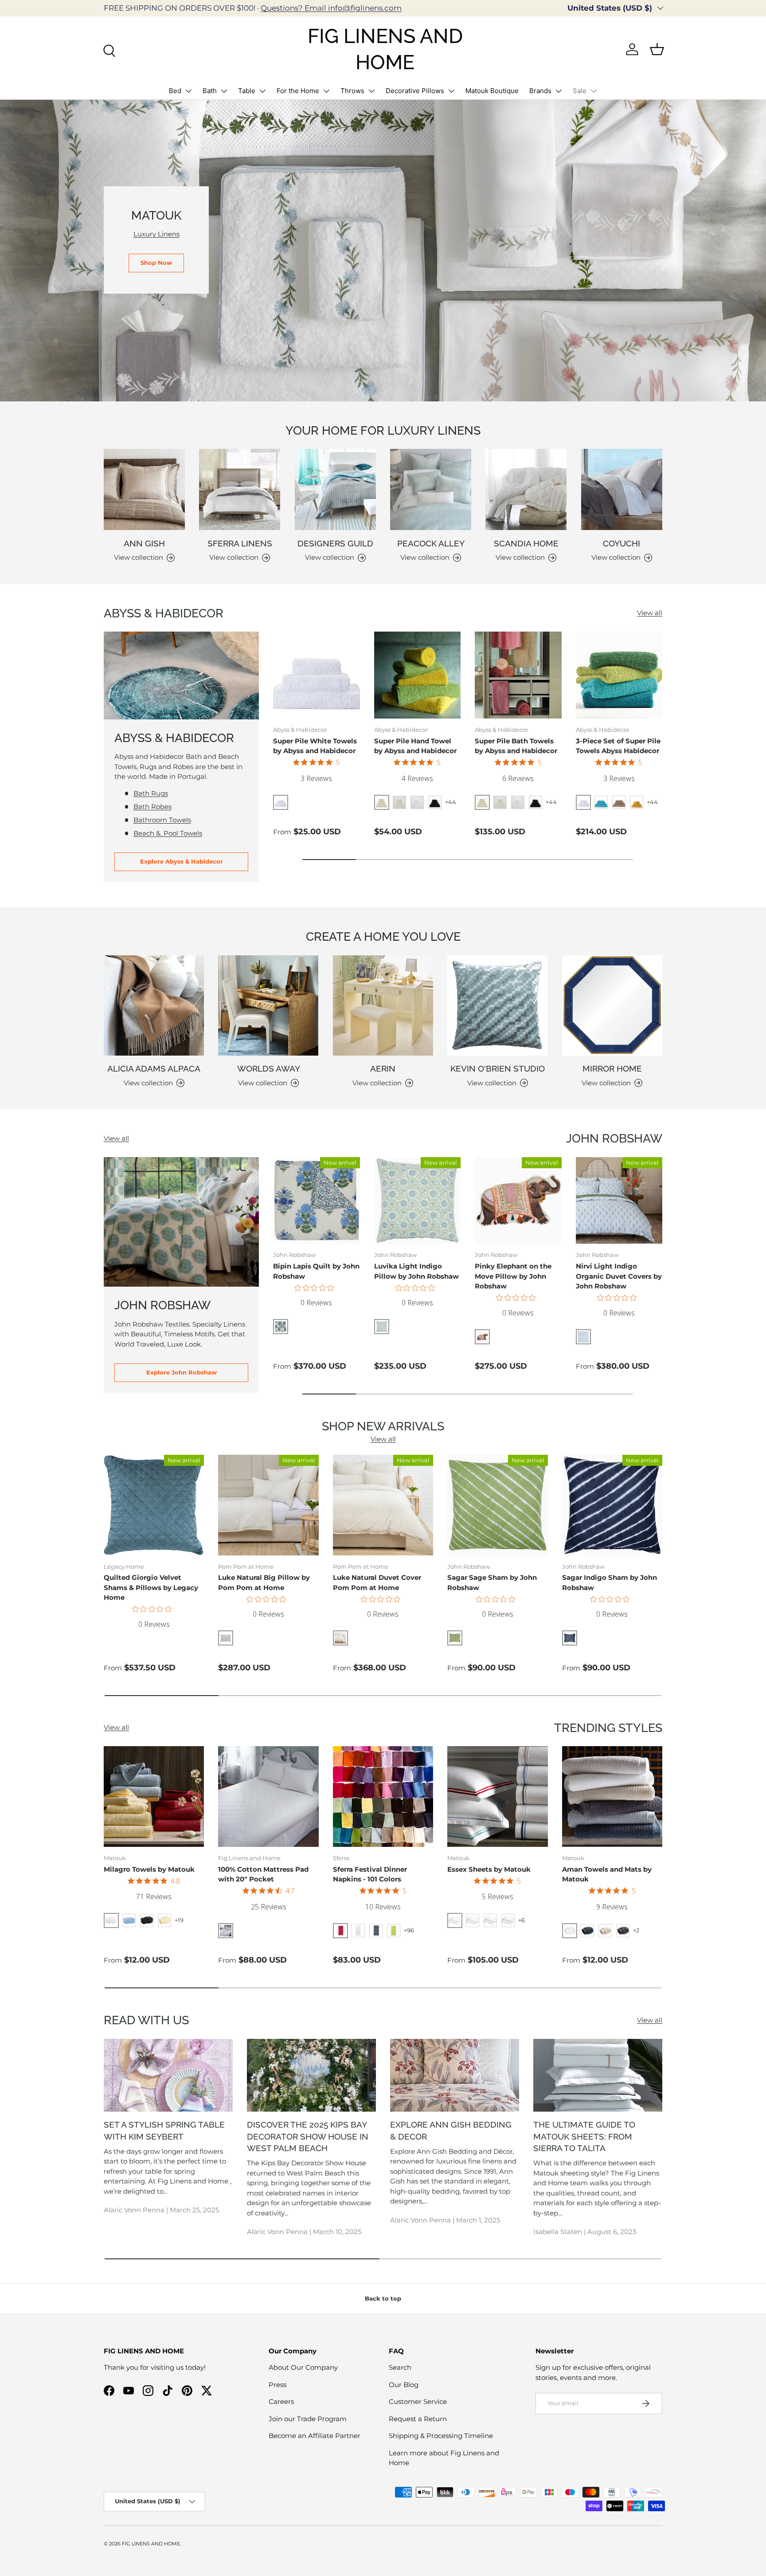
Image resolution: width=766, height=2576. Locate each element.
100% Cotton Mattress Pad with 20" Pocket (263, 1874)
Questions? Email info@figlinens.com (331, 8)
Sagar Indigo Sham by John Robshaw (610, 1583)
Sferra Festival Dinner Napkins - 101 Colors (370, 1874)
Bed (175, 91)
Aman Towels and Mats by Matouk (607, 1874)
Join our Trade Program (308, 2419)
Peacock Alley (431, 543)
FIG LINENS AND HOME (151, 2544)
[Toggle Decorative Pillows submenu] (451, 91)
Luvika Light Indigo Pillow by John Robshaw (416, 1271)
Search (400, 2367)
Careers (281, 2401)
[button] (657, 49)
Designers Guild (335, 543)
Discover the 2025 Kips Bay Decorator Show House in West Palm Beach (308, 2136)
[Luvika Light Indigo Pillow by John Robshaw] (418, 1201)
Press (277, 2385)
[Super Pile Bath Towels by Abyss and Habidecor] (518, 675)
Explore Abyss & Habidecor (182, 861)
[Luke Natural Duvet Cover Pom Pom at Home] (383, 1505)
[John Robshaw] (181, 1222)
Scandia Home (526, 543)
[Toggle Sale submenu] (594, 91)
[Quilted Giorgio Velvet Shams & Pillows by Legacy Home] (154, 1505)
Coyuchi (621, 543)
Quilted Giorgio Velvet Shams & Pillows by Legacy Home (151, 1587)
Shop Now (156, 263)
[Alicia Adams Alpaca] (154, 1005)
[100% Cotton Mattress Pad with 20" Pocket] (268, 1796)
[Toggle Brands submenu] (559, 91)
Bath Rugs (151, 793)
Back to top (383, 2298)
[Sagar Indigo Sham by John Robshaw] (612, 1505)
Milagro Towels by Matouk (149, 1869)
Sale (580, 91)
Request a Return (418, 2419)
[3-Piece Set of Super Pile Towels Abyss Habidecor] (619, 675)
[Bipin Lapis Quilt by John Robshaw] (317, 1201)
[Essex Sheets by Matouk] (497, 1796)
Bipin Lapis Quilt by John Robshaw (316, 1271)
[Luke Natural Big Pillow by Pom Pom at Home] (268, 1505)
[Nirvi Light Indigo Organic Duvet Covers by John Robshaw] (619, 1201)
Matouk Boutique (492, 91)
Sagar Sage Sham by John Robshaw (492, 1583)
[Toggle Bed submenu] (188, 91)
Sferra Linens (240, 543)
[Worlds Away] (268, 1005)
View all (650, 613)
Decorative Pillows (415, 91)
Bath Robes (152, 807)
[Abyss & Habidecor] (181, 675)
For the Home (298, 91)
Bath (210, 91)
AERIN (383, 1068)
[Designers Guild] (335, 489)
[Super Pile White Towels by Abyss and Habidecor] (317, 675)
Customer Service (418, 2401)
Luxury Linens (156, 234)
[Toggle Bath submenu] (224, 91)
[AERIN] (383, 1005)
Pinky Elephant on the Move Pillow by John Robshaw (513, 1276)
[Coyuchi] (622, 489)
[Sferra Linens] (240, 489)
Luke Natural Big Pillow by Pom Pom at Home (264, 1583)
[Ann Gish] (144, 489)
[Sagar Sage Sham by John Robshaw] (497, 1505)
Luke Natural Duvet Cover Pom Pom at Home (377, 1583)
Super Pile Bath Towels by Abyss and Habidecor (516, 746)
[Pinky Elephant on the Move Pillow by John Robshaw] (518, 1201)
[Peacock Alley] (431, 489)
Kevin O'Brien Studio (498, 1068)
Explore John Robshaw (182, 1372)
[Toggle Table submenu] (262, 91)
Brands (540, 91)
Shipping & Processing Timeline (441, 2436)
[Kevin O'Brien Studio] (497, 1005)
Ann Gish (144, 543)
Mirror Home (612, 1068)
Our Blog (404, 2385)
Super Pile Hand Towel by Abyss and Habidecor (415, 746)
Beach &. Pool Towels (168, 833)
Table (247, 91)
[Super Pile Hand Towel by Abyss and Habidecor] (418, 675)
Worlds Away (269, 1068)
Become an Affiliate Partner (315, 2436)
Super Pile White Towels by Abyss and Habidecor (315, 746)
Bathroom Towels (162, 820)
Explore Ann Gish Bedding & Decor (451, 2130)
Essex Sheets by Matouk (489, 1869)
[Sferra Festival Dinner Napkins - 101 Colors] (383, 1796)
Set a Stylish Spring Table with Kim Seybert (164, 2130)
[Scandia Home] (526, 489)
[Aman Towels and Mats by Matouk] (612, 1796)
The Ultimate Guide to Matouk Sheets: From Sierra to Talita (584, 2136)
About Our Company (303, 2367)
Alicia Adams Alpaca (154, 1068)
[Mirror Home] (612, 1005)
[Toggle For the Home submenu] (326, 91)
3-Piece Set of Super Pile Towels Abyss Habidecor (618, 746)
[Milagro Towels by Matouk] (154, 1796)
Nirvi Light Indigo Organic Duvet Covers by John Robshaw (619, 1276)
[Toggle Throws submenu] (371, 91)
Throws (352, 91)
